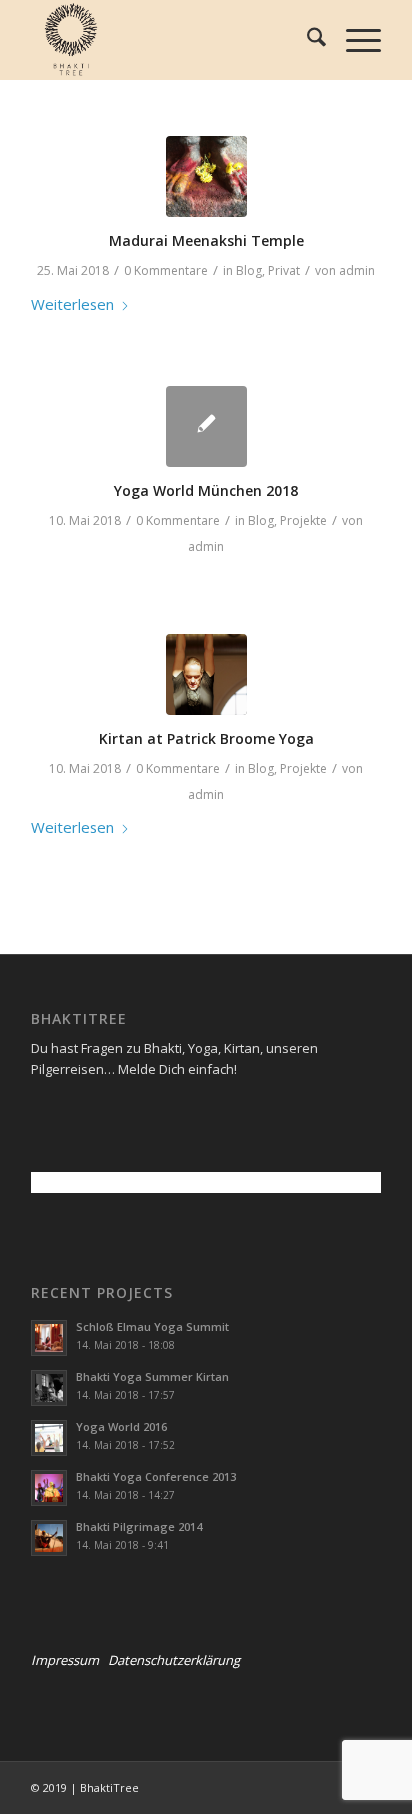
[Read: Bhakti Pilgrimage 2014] (49, 1538)
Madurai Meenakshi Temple (206, 240)
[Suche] (306, 40)
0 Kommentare (166, 270)
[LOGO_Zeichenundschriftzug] (171, 40)
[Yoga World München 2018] (206, 426)
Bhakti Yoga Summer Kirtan (152, 1376)
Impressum (65, 1660)
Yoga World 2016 (121, 1426)
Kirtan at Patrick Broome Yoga (206, 738)
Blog (249, 270)
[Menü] (353, 40)
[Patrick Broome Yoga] (206, 674)
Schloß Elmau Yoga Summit (152, 1326)
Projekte (303, 520)
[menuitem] (306, 40)
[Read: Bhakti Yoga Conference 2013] (49, 1488)
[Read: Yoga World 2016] (49, 1438)
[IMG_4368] (206, 176)
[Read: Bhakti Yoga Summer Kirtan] (49, 1388)
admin (357, 270)
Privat (284, 270)
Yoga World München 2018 (206, 490)
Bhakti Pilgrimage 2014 (139, 1526)
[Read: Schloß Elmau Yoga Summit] (49, 1338)
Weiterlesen (72, 304)
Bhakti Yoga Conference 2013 (156, 1476)
